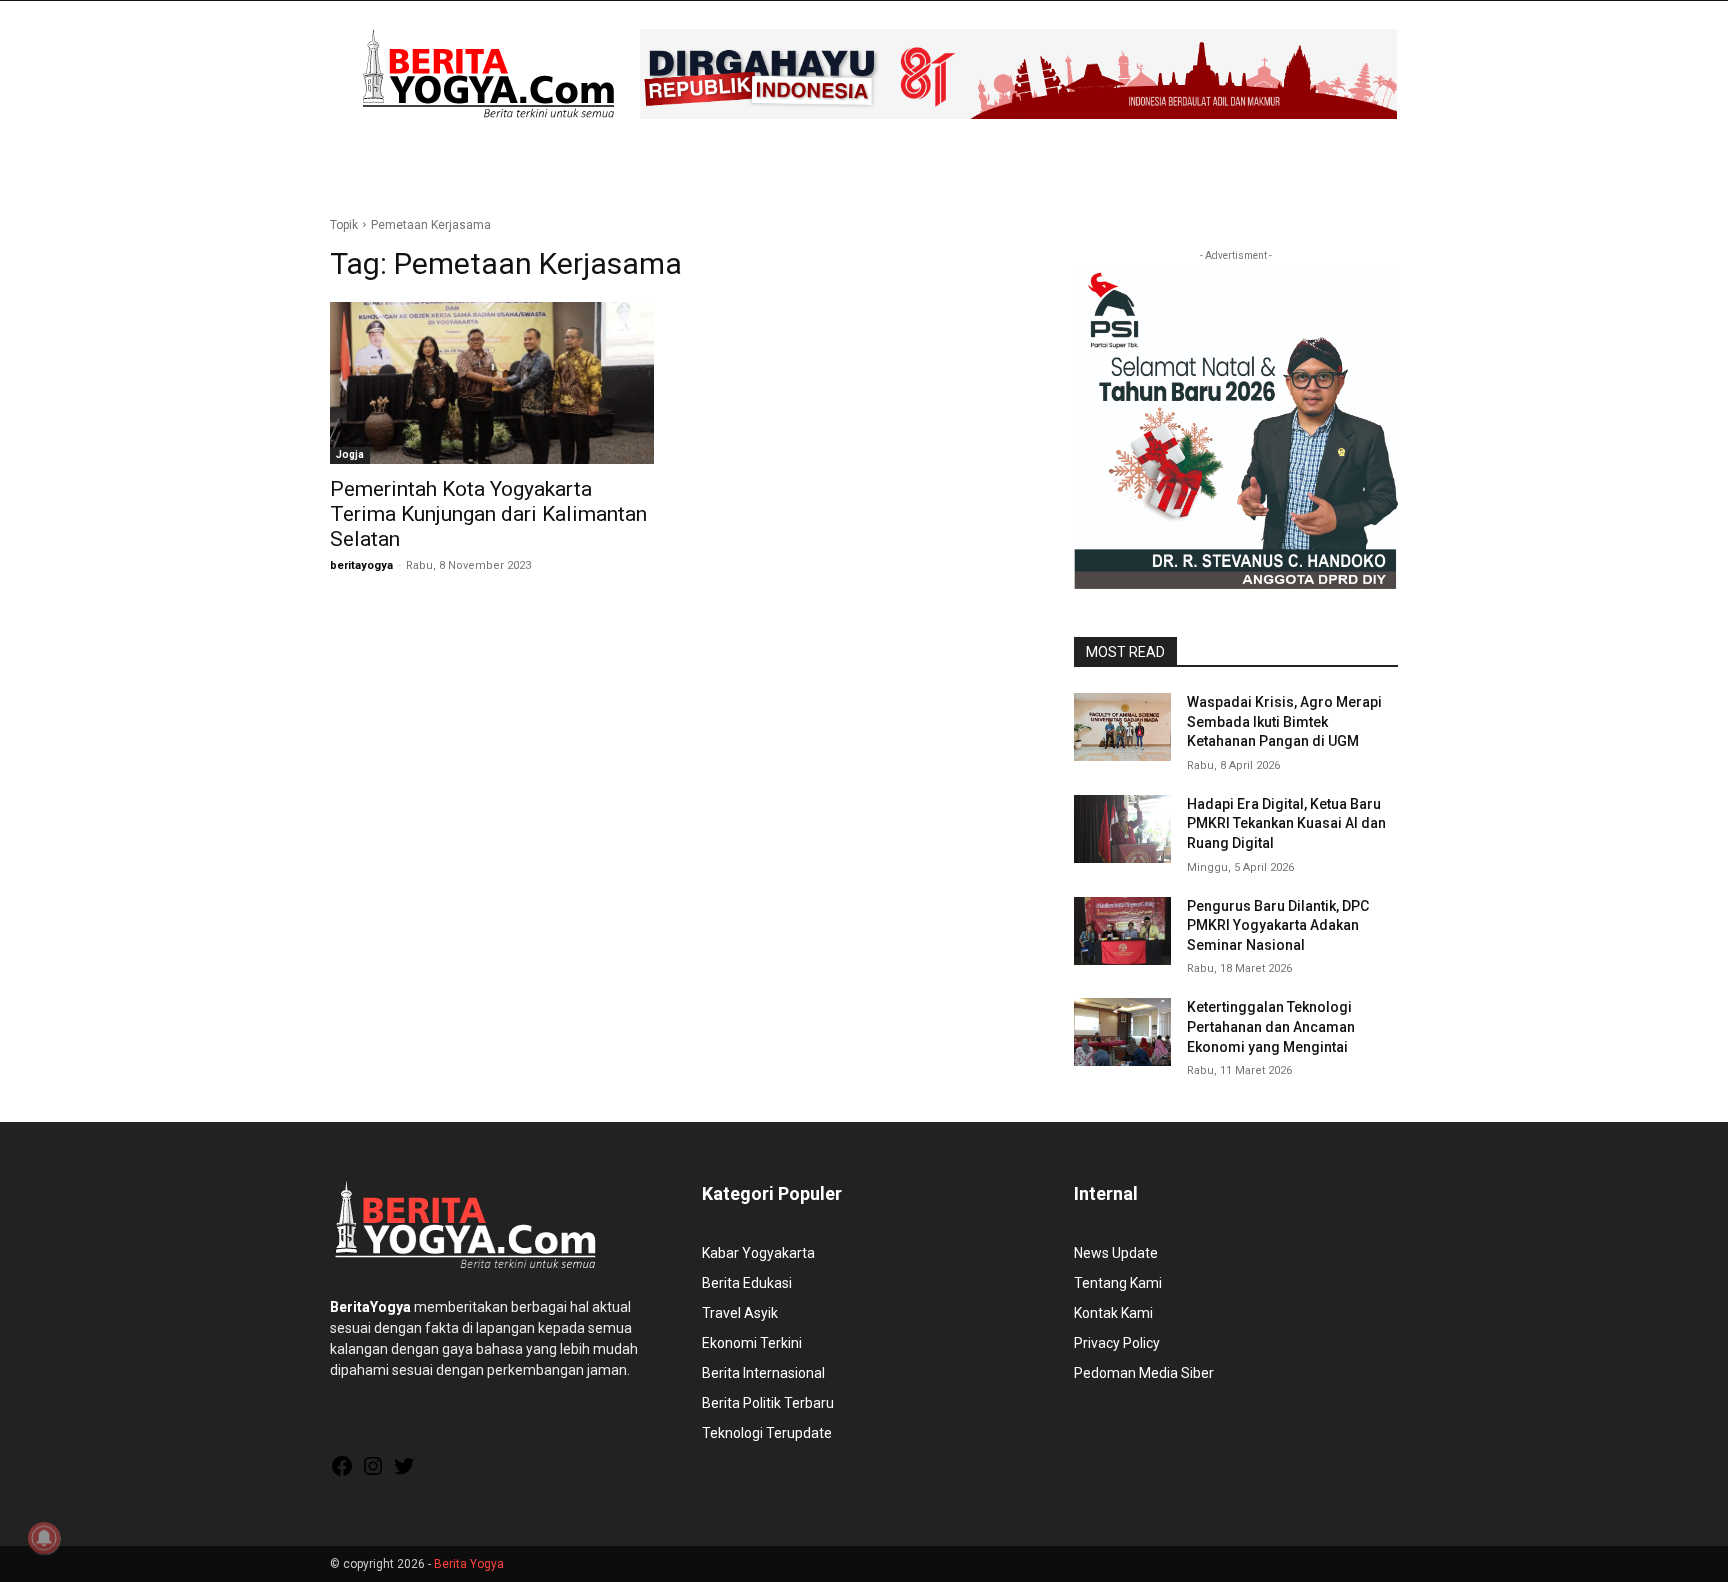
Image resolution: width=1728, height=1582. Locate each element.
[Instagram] (373, 1473)
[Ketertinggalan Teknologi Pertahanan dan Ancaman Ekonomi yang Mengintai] (1122, 1032)
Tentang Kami (1118, 1283)
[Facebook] (342, 1473)
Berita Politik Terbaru (768, 1403)
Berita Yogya (469, 1564)
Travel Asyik (740, 1313)
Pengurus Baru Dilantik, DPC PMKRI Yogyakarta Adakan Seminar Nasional (1278, 925)
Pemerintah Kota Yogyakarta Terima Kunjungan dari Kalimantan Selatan (488, 514)
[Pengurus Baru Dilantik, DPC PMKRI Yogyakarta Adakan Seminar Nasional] (1122, 931)
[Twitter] (404, 1473)
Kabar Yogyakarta (758, 1253)
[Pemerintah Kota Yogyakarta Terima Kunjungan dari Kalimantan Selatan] (492, 383)
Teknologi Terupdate (767, 1433)
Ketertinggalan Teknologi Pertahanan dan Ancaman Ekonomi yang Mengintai (1271, 1026)
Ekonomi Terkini (752, 1343)
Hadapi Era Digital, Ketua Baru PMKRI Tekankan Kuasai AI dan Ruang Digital (1286, 823)
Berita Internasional (763, 1373)
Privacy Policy (1117, 1343)
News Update (1116, 1253)
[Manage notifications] (44, 1538)
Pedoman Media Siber (1144, 1373)
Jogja (350, 454)
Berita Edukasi (747, 1283)
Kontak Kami (1113, 1313)
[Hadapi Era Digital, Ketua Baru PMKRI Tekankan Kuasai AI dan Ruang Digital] (1122, 829)
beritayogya (361, 565)
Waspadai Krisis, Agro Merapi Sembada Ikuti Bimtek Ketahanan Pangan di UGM (1284, 721)
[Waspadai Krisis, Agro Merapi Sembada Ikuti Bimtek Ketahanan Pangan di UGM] (1122, 727)
